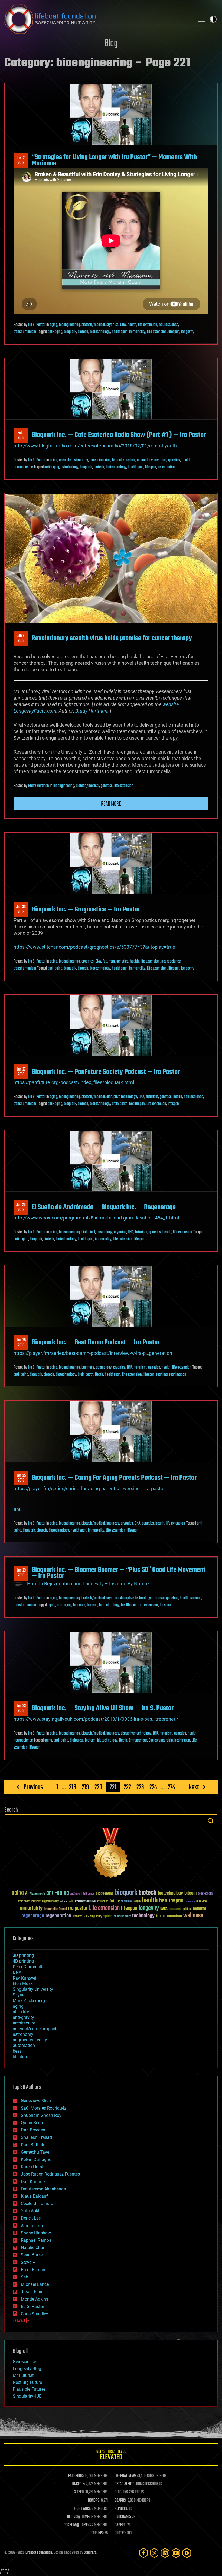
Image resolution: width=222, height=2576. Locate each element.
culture (63, 1902)
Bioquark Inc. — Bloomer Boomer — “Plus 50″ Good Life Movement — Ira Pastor (119, 1573)
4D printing (23, 1961)
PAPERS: (120, 2525)
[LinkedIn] (165, 2553)
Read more (111, 804)
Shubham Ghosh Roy (41, 2115)
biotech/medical (93, 325)
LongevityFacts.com (35, 711)
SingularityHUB (27, 2396)
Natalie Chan (33, 2248)
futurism (109, 961)
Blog (111, 44)
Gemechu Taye (35, 2152)
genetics (174, 460)
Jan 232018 (21, 1573)
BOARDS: (121, 2501)
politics (187, 1909)
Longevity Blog (27, 2369)
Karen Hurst (32, 2167)
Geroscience (24, 2362)
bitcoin (190, 1893)
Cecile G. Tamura (37, 2204)
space (108, 1916)
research (77, 1917)
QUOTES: (120, 2533)
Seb (25, 2277)
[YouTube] (176, 2553)
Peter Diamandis (29, 1967)
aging (54, 325)
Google (137, 1902)
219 (85, 1787)
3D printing (23, 1955)
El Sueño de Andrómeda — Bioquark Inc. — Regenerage (104, 1207)
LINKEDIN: (79, 2484)
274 (172, 1787)
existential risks (85, 1902)
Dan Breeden (33, 2130)
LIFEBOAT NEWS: (126, 2476)
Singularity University (33, 1989)
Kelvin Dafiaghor (37, 2159)
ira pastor (78, 1908)
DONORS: (94, 2501)
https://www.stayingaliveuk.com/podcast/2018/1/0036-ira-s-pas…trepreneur (96, 1719)
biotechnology (100, 332)
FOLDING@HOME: (78, 2517)
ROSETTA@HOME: (76, 2525)
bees (17, 2051)
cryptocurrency (50, 1902)
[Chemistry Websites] (111, 1854)
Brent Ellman (33, 2270)
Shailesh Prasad (36, 2137)
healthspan (120, 332)
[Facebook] (143, 2553)
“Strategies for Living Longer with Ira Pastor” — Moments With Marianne (114, 160)
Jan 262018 (21, 1207)
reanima (162, 1375)
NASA (164, 1909)
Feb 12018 (21, 435)
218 (73, 1787)
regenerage (33, 1916)
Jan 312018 (21, 638)
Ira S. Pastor (37, 325)
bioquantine (105, 1893)
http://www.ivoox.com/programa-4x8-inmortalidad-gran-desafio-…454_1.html (96, 1218)
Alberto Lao (32, 2226)
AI (27, 1894)
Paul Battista (33, 2145)
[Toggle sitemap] (202, 19)
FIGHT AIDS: (82, 2509)
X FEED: (79, 2492)
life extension (148, 325)
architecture (24, 2023)
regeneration (167, 467)
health (132, 325)
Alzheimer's (37, 1894)
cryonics (112, 325)
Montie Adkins (35, 2299)
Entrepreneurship (161, 1740)
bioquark (70, 332)
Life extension (157, 332)
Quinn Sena (32, 2123)
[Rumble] (187, 2553)
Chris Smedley (35, 2314)
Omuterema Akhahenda (43, 2189)
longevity (188, 332)
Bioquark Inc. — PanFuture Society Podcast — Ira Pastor (106, 1072)
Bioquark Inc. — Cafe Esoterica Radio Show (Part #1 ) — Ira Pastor (119, 435)
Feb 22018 (21, 161)
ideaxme (201, 1902)
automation (24, 2045)
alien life (65, 460)
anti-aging (55, 332)
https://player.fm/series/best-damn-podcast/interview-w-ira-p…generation (93, 1353)
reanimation (178, 1375)
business (88, 1368)
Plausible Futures (29, 2389)
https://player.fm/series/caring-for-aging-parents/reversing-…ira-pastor (89, 1489)
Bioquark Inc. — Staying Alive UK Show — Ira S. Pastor (103, 1708)
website (171, 704)
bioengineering (69, 325)
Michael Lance (35, 2284)
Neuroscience (175, 1910)
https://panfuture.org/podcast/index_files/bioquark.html (74, 1082)
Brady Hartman (39, 786)
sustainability (122, 1917)
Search (211, 1821)
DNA (123, 325)
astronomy (80, 460)
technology (143, 1916)
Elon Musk (23, 1984)
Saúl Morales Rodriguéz (44, 2108)
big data (21, 2057)
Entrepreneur (138, 1740)
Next (194, 1787)
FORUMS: (97, 2533)
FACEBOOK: (76, 2476)
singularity (96, 1917)
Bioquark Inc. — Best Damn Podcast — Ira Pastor (96, 1342)
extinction (103, 1902)
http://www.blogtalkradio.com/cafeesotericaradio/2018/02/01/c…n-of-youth (95, 446)
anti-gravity (23, 2017)
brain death (120, 1104)
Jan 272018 (21, 1072)
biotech (83, 332)
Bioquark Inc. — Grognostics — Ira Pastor (86, 910)
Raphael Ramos (36, 2240)
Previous (33, 1787)
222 (127, 1787)
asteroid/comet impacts (36, 2029)
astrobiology (69, 467)
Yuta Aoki (30, 2211)
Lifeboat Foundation (39, 2553)
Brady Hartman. (92, 711)
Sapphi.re (90, 2553)
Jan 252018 (21, 1343)
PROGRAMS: (123, 2517)
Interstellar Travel (55, 1909)
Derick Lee (31, 2218)
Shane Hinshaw (36, 2233)
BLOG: (118, 2492)
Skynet (19, 1995)
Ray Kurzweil (25, 1978)
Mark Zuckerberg (29, 2001)
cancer (36, 1902)
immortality (137, 332)
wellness (193, 1916)
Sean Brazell (33, 2255)
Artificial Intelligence (82, 1894)
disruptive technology (122, 1097)
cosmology (145, 460)
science (196, 1598)
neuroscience (169, 325)
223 (140, 1787)
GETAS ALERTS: (125, 2484)
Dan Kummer (33, 2182)
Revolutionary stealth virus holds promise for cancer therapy (112, 638)
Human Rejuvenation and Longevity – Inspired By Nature (88, 1584)
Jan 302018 (21, 910)
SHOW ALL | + (21, 2321)
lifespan (174, 332)
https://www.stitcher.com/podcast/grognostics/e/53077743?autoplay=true (94, 947)
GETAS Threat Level (111, 2456)
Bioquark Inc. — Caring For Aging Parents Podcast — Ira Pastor (114, 1478)
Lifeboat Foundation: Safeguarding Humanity (97, 19)
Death (99, 1375)
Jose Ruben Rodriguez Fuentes (50, 2174)
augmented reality (30, 2040)
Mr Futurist (23, 2375)
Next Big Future (27, 2382)
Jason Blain (32, 2292)
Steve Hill (30, 2262)
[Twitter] (154, 2553)
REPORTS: (121, 2509)
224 (153, 1787)
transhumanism (25, 332)
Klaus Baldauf (34, 2196)
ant (17, 1509)
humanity (190, 1902)
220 (98, 1787)
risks (86, 1916)
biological (88, 1232)
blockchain (205, 1894)
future (115, 1901)
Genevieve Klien (36, 2101)
